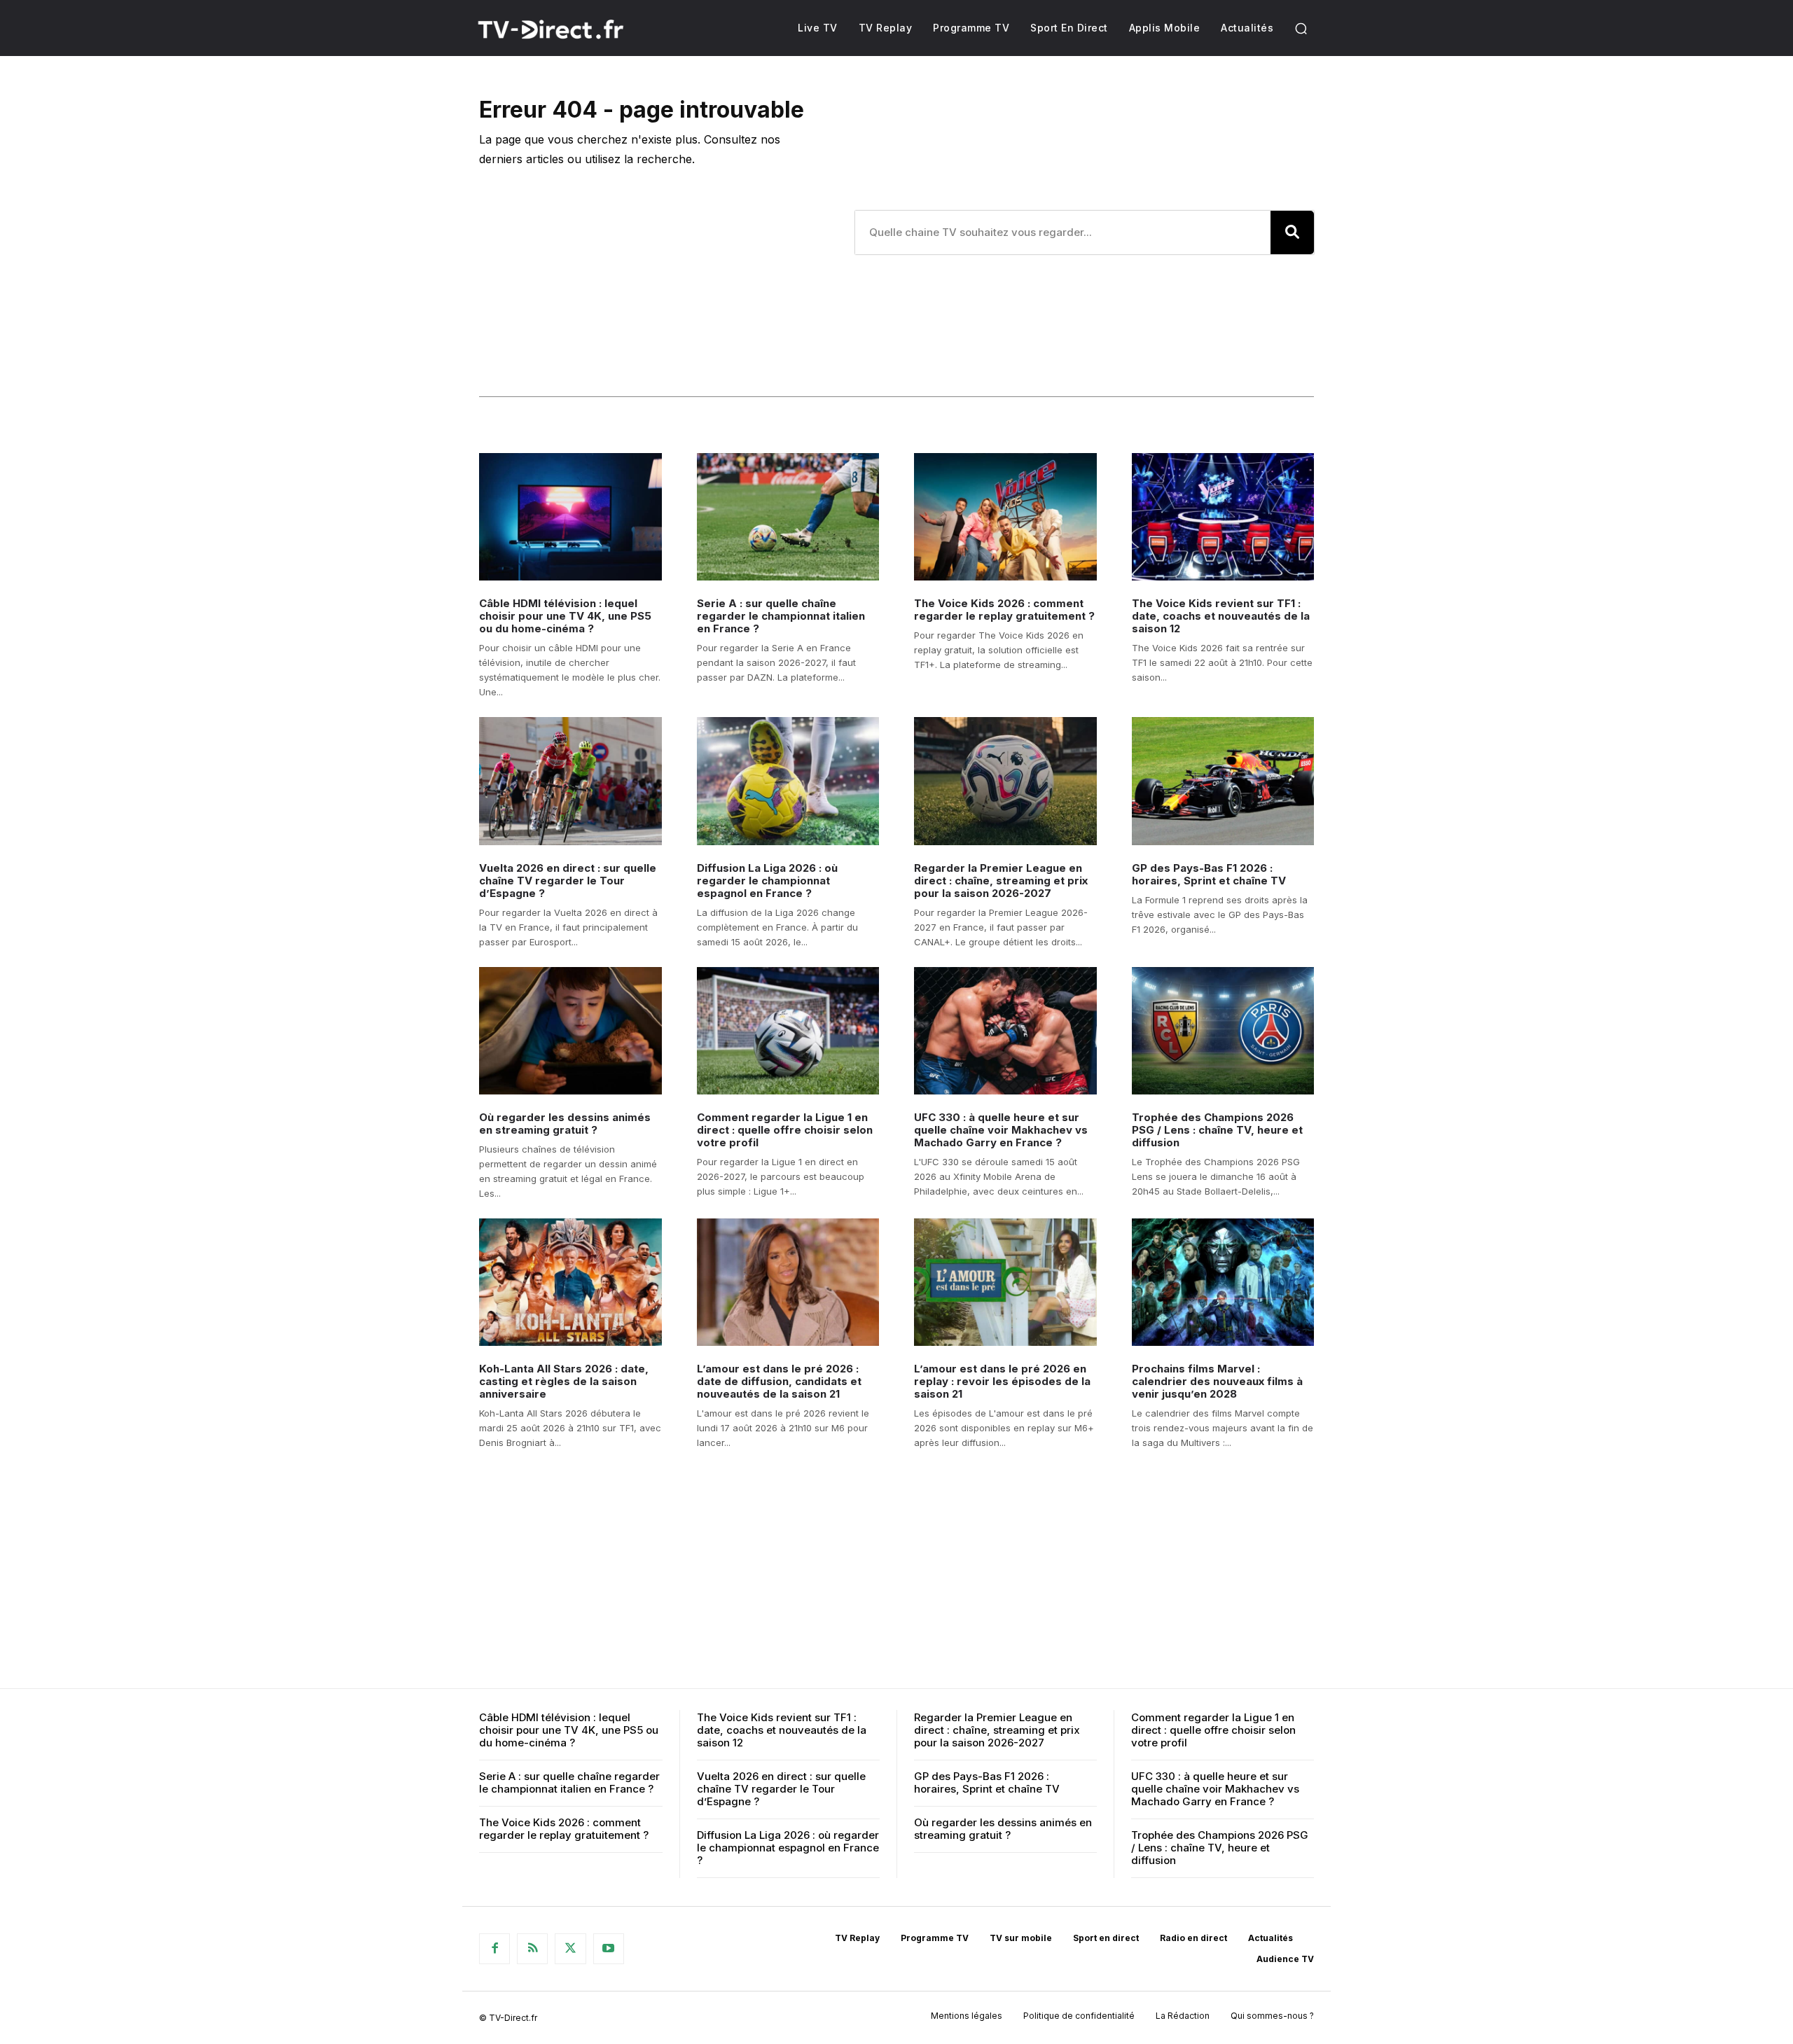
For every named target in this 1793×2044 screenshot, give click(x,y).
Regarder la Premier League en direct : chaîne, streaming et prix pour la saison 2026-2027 (1001, 881)
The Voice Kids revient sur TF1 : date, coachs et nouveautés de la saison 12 (1221, 616)
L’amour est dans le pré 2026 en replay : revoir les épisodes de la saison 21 (1002, 1381)
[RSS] (532, 1949)
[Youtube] (609, 1949)
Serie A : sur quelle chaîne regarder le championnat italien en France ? (781, 616)
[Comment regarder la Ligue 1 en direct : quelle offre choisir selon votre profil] (788, 1031)
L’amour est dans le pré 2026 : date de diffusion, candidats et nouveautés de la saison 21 (779, 1381)
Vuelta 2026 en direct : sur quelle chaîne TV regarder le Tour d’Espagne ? (568, 881)
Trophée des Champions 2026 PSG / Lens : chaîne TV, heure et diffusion (1217, 1130)
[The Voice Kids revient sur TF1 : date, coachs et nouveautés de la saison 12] (1223, 517)
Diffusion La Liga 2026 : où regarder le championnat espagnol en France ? (767, 881)
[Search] (1292, 232)
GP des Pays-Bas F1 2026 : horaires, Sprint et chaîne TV (1209, 874)
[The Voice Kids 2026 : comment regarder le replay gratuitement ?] (1005, 517)
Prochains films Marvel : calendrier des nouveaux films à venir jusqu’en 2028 (1217, 1381)
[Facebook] (494, 1949)
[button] (1301, 28)
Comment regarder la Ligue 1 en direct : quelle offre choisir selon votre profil (785, 1130)
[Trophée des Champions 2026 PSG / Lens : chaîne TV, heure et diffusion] (1223, 1031)
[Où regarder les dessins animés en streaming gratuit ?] (570, 1031)
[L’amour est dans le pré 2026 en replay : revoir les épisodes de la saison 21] (1005, 1282)
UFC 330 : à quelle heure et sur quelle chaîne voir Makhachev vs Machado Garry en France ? (1001, 1130)
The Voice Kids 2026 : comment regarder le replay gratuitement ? (1004, 610)
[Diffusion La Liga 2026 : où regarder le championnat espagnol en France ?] (788, 781)
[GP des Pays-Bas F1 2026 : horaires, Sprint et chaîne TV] (1223, 781)
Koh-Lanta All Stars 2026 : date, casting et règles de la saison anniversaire (564, 1381)
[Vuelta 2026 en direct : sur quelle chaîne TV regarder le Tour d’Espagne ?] (570, 781)
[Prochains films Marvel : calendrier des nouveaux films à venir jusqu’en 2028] (1223, 1282)
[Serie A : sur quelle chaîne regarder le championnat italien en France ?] (788, 517)
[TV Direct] (569, 29)
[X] (570, 1949)
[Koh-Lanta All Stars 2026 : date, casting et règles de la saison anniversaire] (570, 1282)
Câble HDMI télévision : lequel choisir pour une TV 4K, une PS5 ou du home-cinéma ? (565, 616)
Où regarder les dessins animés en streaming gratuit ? (565, 1124)
